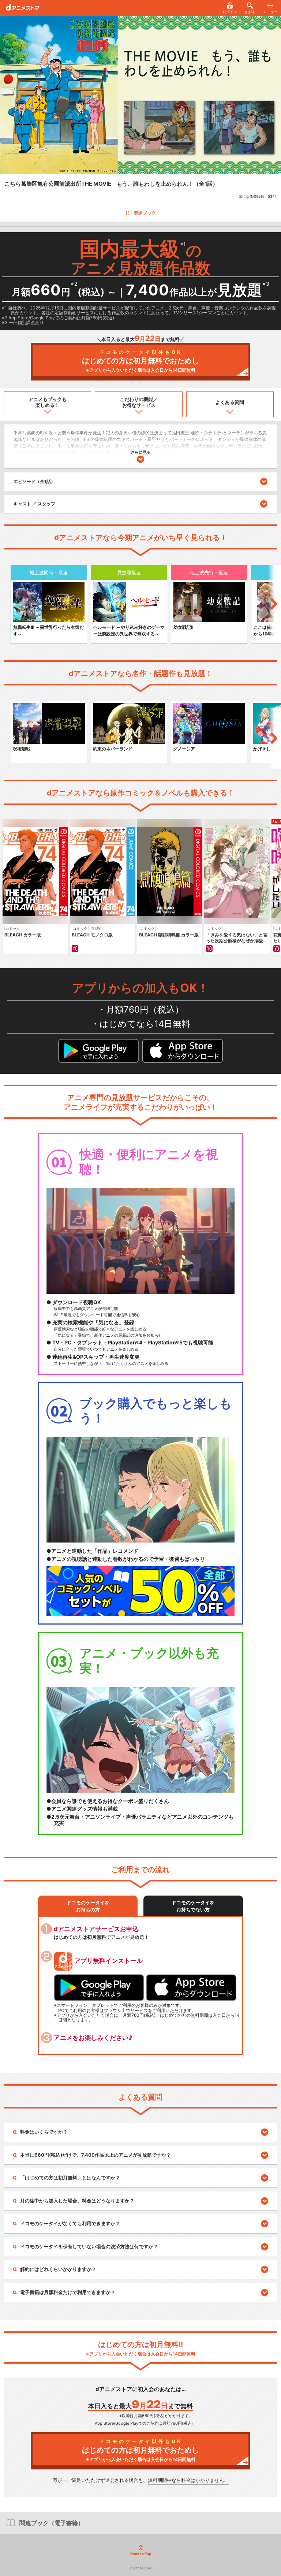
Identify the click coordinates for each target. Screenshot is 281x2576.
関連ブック (145, 213)
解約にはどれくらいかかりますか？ (58, 2269)
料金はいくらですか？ (44, 2132)
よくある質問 (230, 402)
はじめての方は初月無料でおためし (140, 361)
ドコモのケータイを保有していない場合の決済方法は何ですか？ (89, 2246)
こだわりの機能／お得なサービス (139, 402)
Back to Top (141, 2554)
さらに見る (141, 452)
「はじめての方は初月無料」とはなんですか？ (70, 2178)
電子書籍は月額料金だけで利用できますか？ (68, 2292)
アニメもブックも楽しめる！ (48, 402)
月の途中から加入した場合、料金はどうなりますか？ (77, 2201)
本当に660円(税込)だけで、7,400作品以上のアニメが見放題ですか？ (95, 2155)
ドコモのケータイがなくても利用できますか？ (70, 2223)
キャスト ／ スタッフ (34, 504)
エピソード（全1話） (34, 481)
